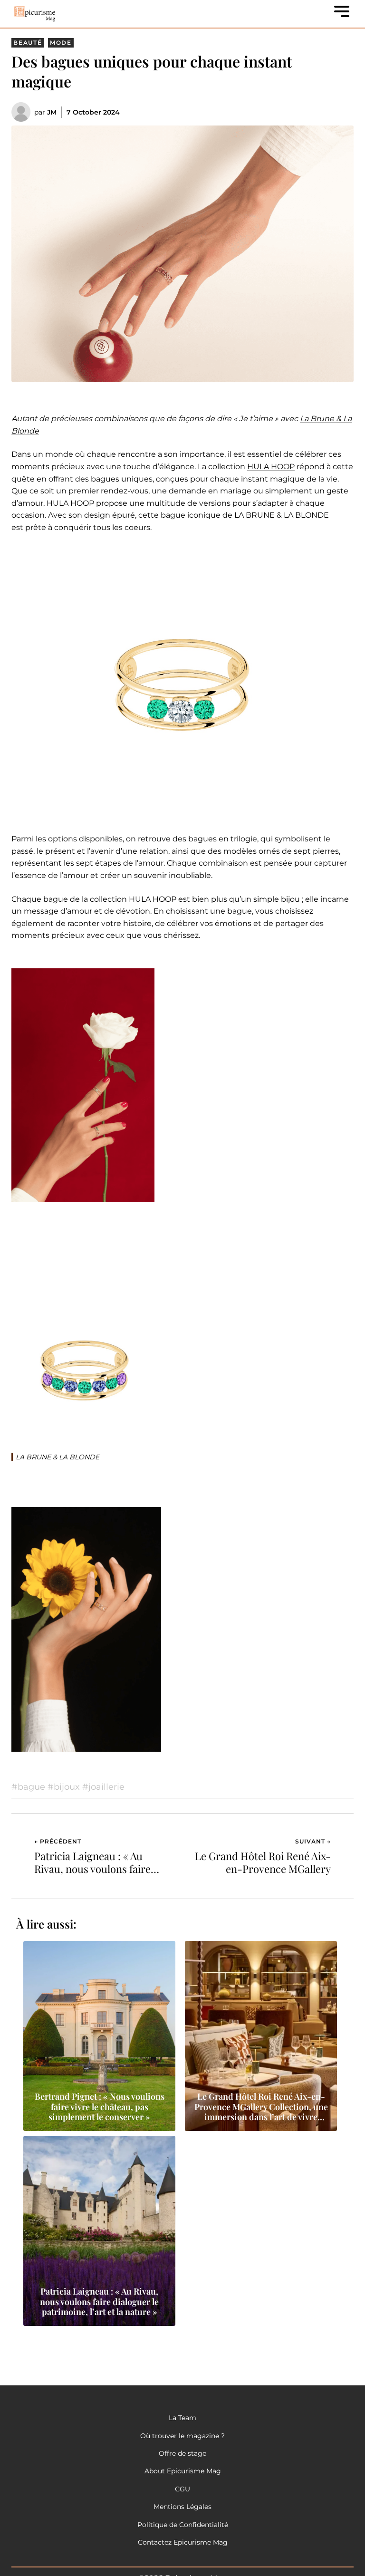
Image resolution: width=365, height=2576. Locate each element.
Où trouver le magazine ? (182, 2436)
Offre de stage (182, 2453)
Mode (61, 43)
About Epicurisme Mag (183, 2471)
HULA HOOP (271, 467)
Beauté (28, 43)
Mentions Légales (182, 2507)
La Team (182, 2418)
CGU (182, 2489)
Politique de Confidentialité (183, 2525)
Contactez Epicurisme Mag (183, 2542)
